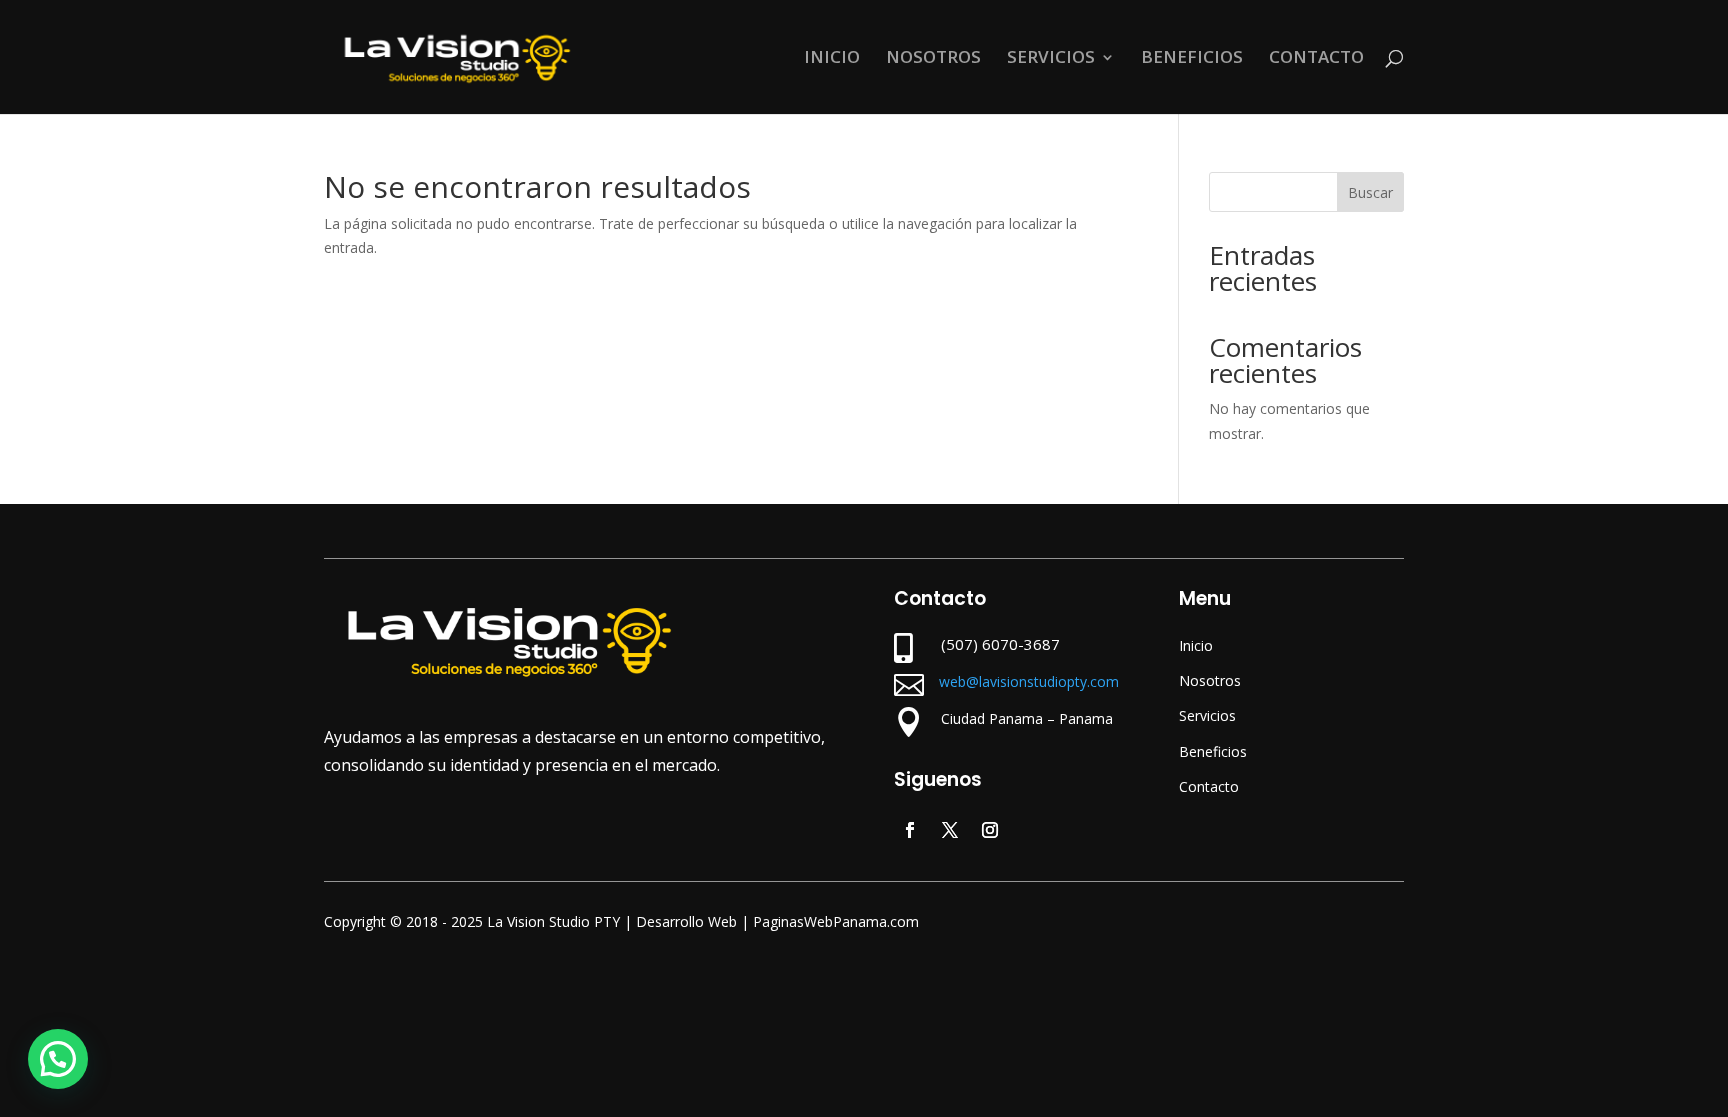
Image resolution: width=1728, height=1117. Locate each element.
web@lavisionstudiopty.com (1029, 681)
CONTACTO (1316, 59)
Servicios (1207, 715)
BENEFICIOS (1192, 59)
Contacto (1209, 786)
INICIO (832, 59)
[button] (58, 1059)
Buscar (1370, 192)
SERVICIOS (1051, 59)
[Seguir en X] (950, 830)
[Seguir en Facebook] (910, 830)
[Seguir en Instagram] (990, 830)
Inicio (1196, 645)
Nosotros (1210, 680)
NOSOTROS (933, 59)
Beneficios (1213, 751)
